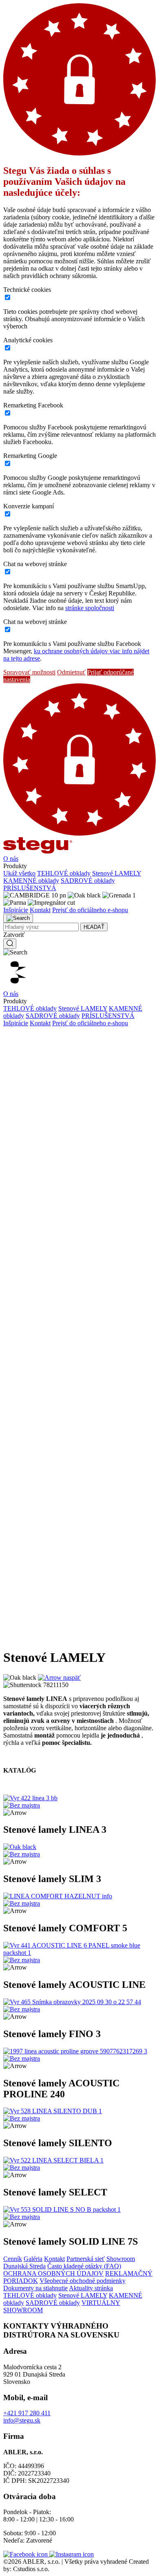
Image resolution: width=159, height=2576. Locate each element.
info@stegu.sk (22, 2420)
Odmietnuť (71, 672)
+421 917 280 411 (27, 2413)
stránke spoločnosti (90, 608)
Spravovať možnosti (29, 672)
